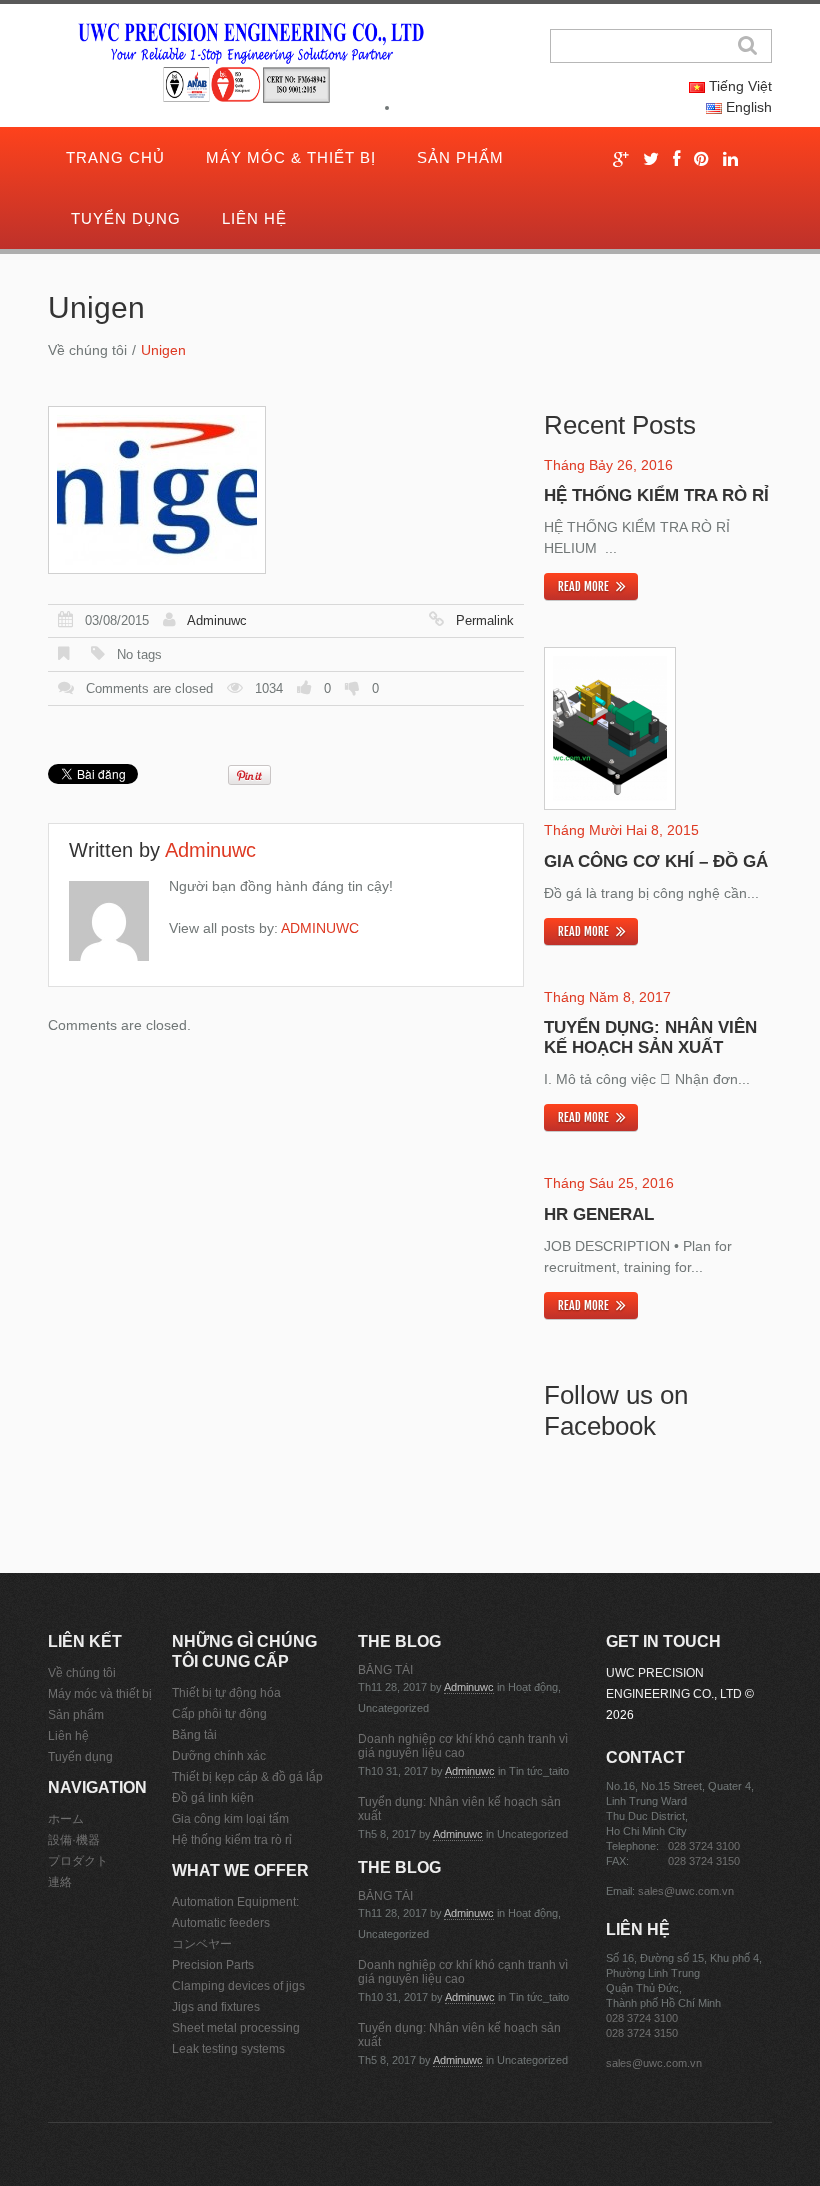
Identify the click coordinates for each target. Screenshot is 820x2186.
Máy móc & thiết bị (291, 157)
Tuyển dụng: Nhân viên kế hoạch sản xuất (650, 1037)
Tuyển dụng (126, 218)
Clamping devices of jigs (238, 1986)
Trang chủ (115, 157)
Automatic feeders (221, 1923)
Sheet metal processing (236, 2028)
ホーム (66, 1819)
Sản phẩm (460, 157)
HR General (599, 1214)
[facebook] (676, 159)
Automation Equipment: (235, 1902)
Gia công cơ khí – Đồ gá (656, 861)
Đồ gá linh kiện (213, 1798)
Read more (583, 586)
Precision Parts (213, 1965)
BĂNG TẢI (385, 1670)
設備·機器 (74, 1840)
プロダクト (78, 1861)
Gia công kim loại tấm (230, 1819)
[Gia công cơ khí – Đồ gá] (610, 728)
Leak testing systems (228, 2049)
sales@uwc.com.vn (686, 1891)
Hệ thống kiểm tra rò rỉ (656, 495)
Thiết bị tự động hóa (226, 1693)
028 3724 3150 (704, 1861)
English (747, 107)
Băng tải (194, 1735)
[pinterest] (701, 159)
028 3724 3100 (704, 1846)
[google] (621, 159)
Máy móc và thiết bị (100, 1694)
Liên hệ (254, 218)
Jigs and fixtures (216, 2007)
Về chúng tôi (87, 350)
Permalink (485, 620)
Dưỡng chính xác (219, 1756)
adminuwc (217, 620)
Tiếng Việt (738, 86)
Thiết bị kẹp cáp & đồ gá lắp (247, 1777)
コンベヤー (202, 1944)
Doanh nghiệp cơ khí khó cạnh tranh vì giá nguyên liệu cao (463, 1746)
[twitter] (651, 159)
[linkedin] (730, 159)
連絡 (60, 1882)
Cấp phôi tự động (219, 1714)
